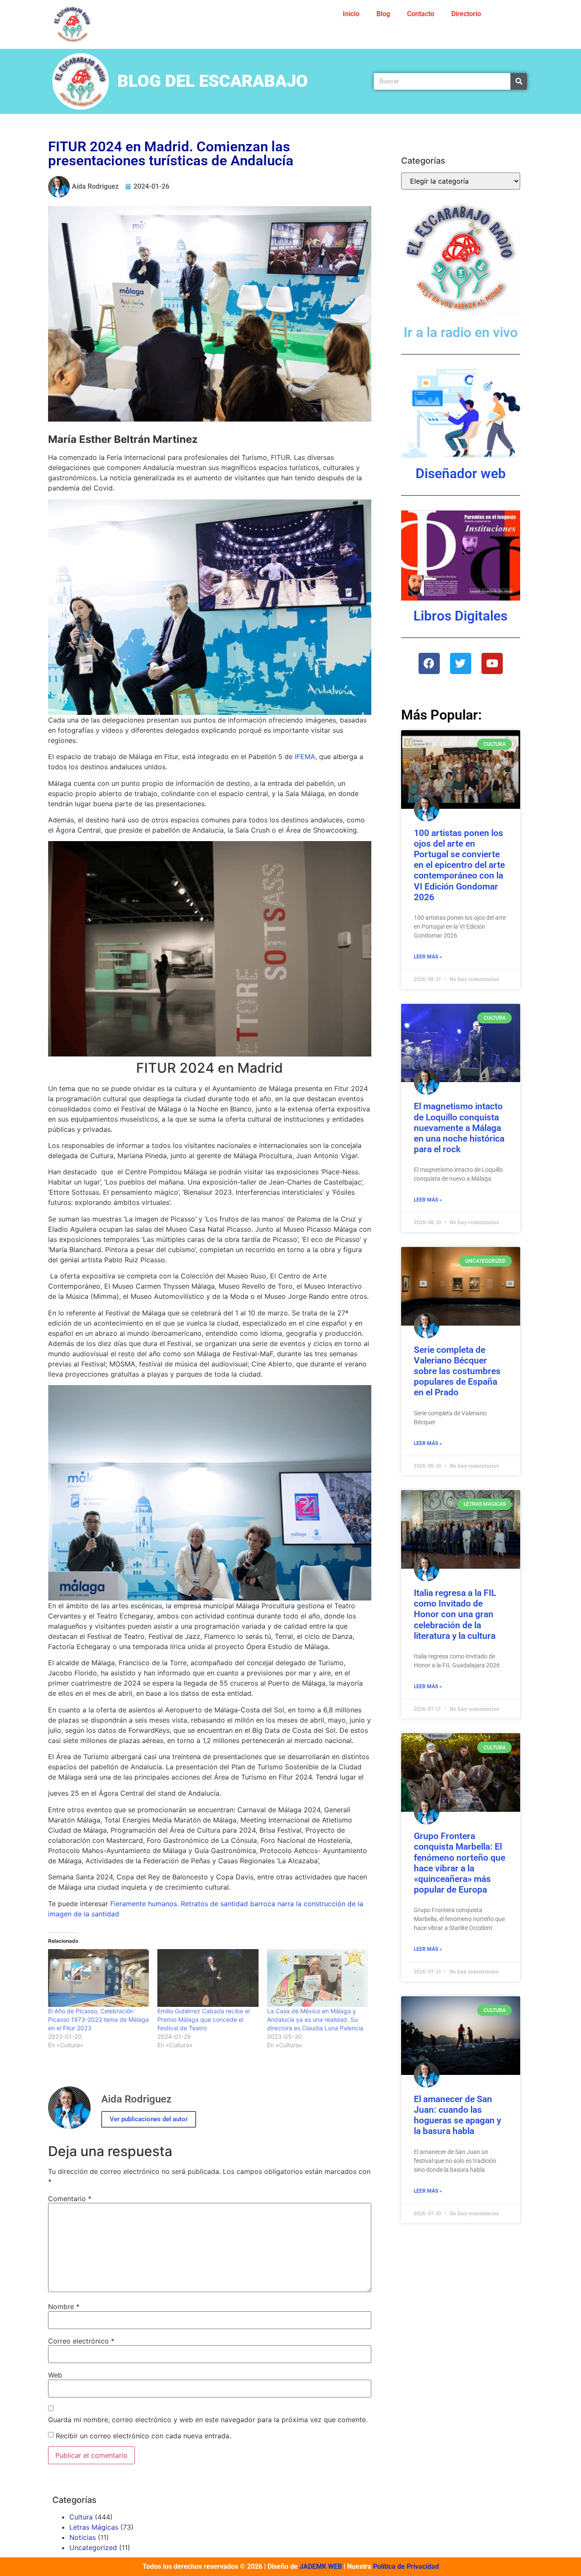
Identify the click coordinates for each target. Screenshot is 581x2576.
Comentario (70, 2199)
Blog (383, 14)
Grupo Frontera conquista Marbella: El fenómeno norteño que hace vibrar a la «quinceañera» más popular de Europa (460, 1863)
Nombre (64, 2307)
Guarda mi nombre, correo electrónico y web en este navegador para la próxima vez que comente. (208, 2420)
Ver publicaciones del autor (149, 2119)
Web (55, 2375)
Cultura (81, 2517)
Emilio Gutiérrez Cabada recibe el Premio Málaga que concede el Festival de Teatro (204, 2019)
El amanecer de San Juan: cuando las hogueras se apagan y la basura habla (457, 2115)
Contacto (421, 14)
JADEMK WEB (321, 2566)
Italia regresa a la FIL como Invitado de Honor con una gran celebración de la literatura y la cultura (455, 1614)
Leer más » (428, 957)
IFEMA (305, 757)
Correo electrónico (81, 2341)
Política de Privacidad (406, 2566)
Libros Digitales (460, 616)
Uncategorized (93, 2548)
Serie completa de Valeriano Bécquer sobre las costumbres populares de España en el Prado (457, 1371)
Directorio (466, 14)
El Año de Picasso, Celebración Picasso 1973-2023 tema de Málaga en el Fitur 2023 (98, 2019)
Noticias (83, 2537)
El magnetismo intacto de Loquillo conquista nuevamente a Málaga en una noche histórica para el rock (459, 1128)
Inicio (351, 14)
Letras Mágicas (94, 2527)
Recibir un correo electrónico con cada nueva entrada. (143, 2436)
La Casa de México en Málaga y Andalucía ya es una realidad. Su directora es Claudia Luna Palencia (315, 2019)
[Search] (519, 81)
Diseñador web (461, 473)
